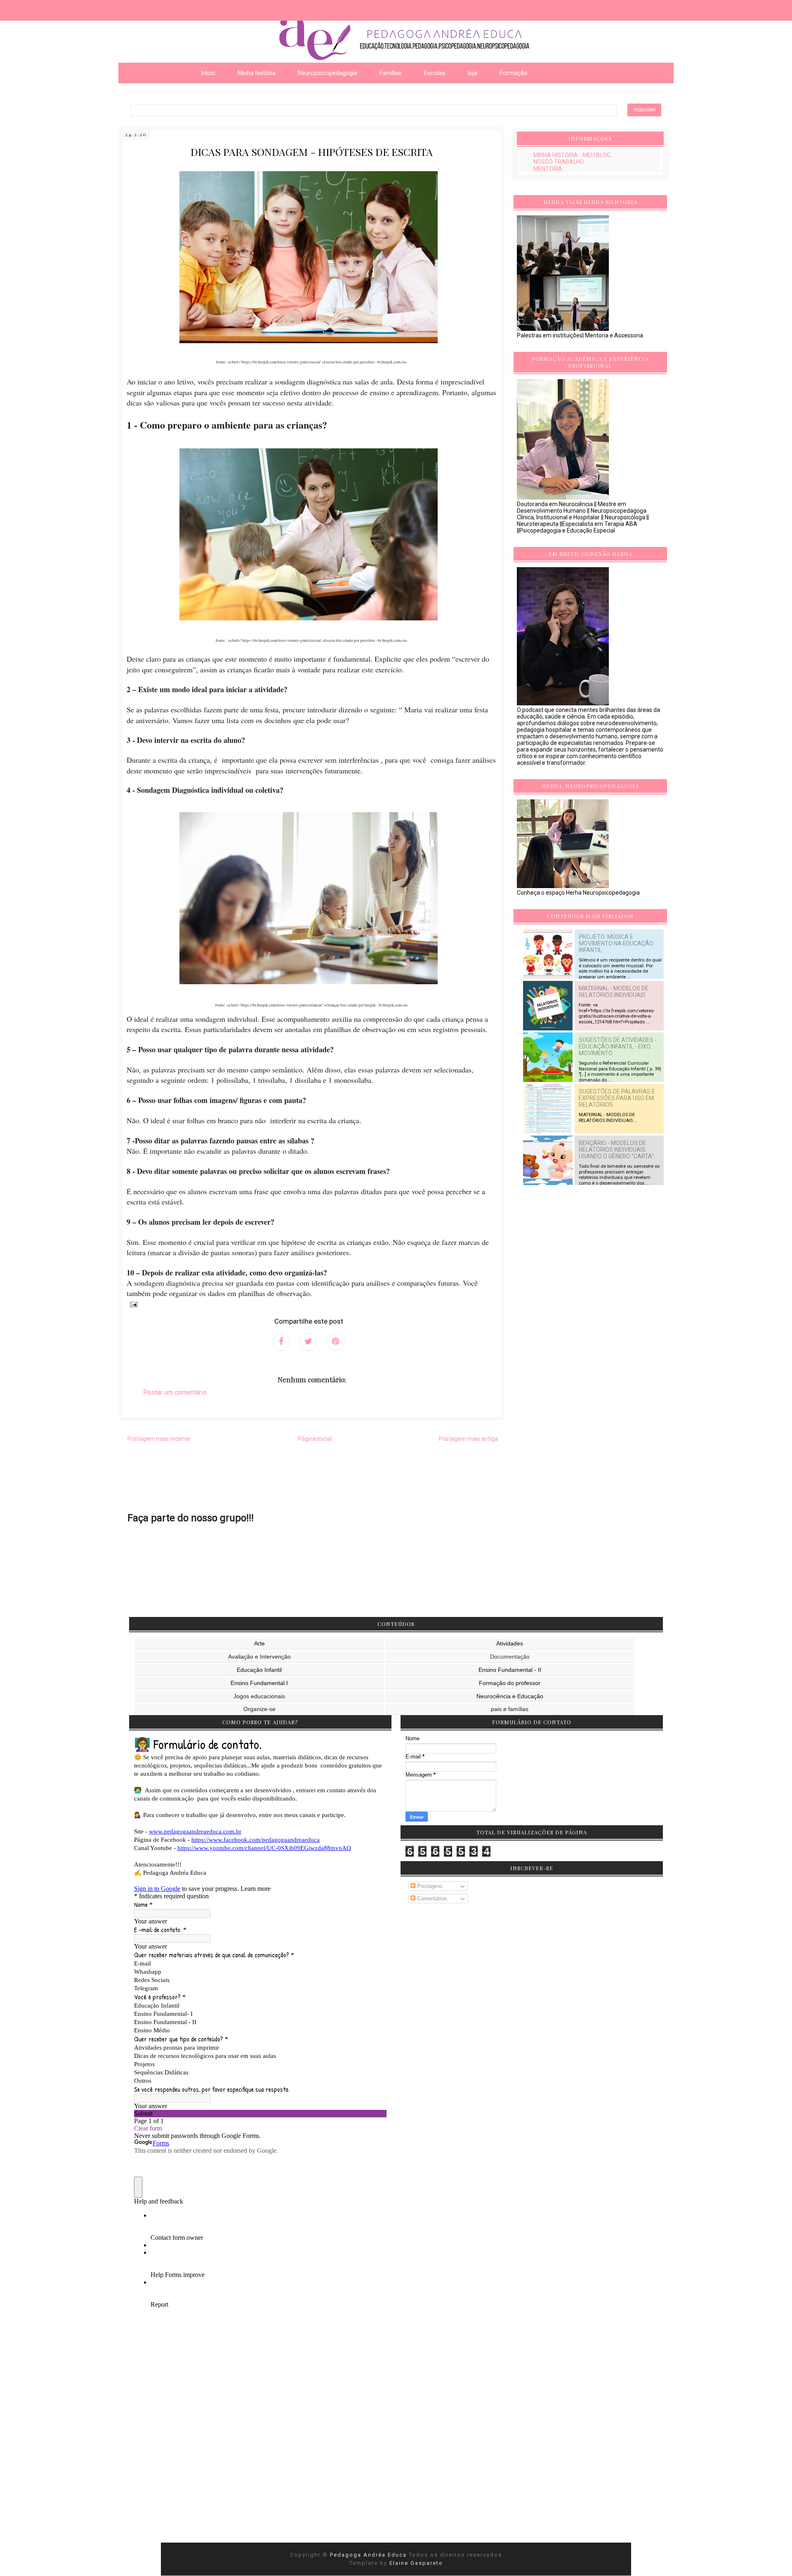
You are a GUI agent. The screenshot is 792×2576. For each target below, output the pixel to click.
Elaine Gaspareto (416, 2563)
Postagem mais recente (159, 1439)
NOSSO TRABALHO (559, 162)
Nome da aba (60, 8)
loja (473, 73)
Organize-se (259, 1709)
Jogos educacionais (259, 1696)
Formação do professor (510, 1683)
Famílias (391, 73)
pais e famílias (510, 1709)
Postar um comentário (175, 1392)
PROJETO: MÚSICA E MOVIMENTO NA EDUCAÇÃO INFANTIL (616, 943)
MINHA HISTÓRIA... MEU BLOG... (574, 155)
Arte (259, 1643)
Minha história (257, 73)
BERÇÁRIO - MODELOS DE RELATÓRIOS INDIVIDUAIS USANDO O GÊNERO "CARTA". (617, 1150)
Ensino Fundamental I (259, 1683)
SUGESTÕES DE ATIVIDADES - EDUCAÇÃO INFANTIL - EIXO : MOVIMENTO (618, 1046)
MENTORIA (548, 169)
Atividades (510, 1643)
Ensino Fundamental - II (510, 1670)
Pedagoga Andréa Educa (369, 2555)
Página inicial (315, 1439)
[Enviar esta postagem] (132, 1304)
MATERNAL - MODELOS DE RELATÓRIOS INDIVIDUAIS (614, 992)
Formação (514, 73)
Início (208, 73)
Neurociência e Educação (510, 1696)
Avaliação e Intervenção (259, 1657)
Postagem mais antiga (468, 1439)
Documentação (510, 1657)
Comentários (431, 1898)
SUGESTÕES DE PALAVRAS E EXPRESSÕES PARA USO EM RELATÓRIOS (617, 1098)
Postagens (429, 1886)
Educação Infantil (259, 1670)
